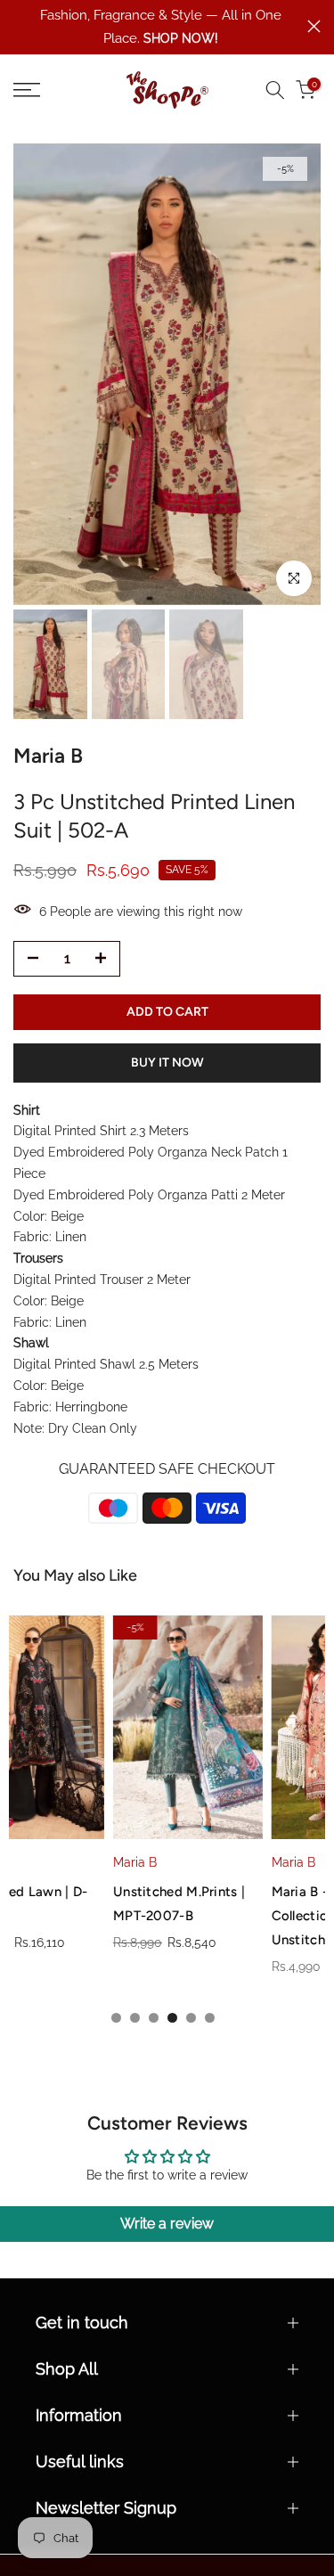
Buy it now (167, 1063)
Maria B (35, 1862)
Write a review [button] (167, 2224)
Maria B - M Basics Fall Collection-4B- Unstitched (242, 1915)
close (314, 26)
